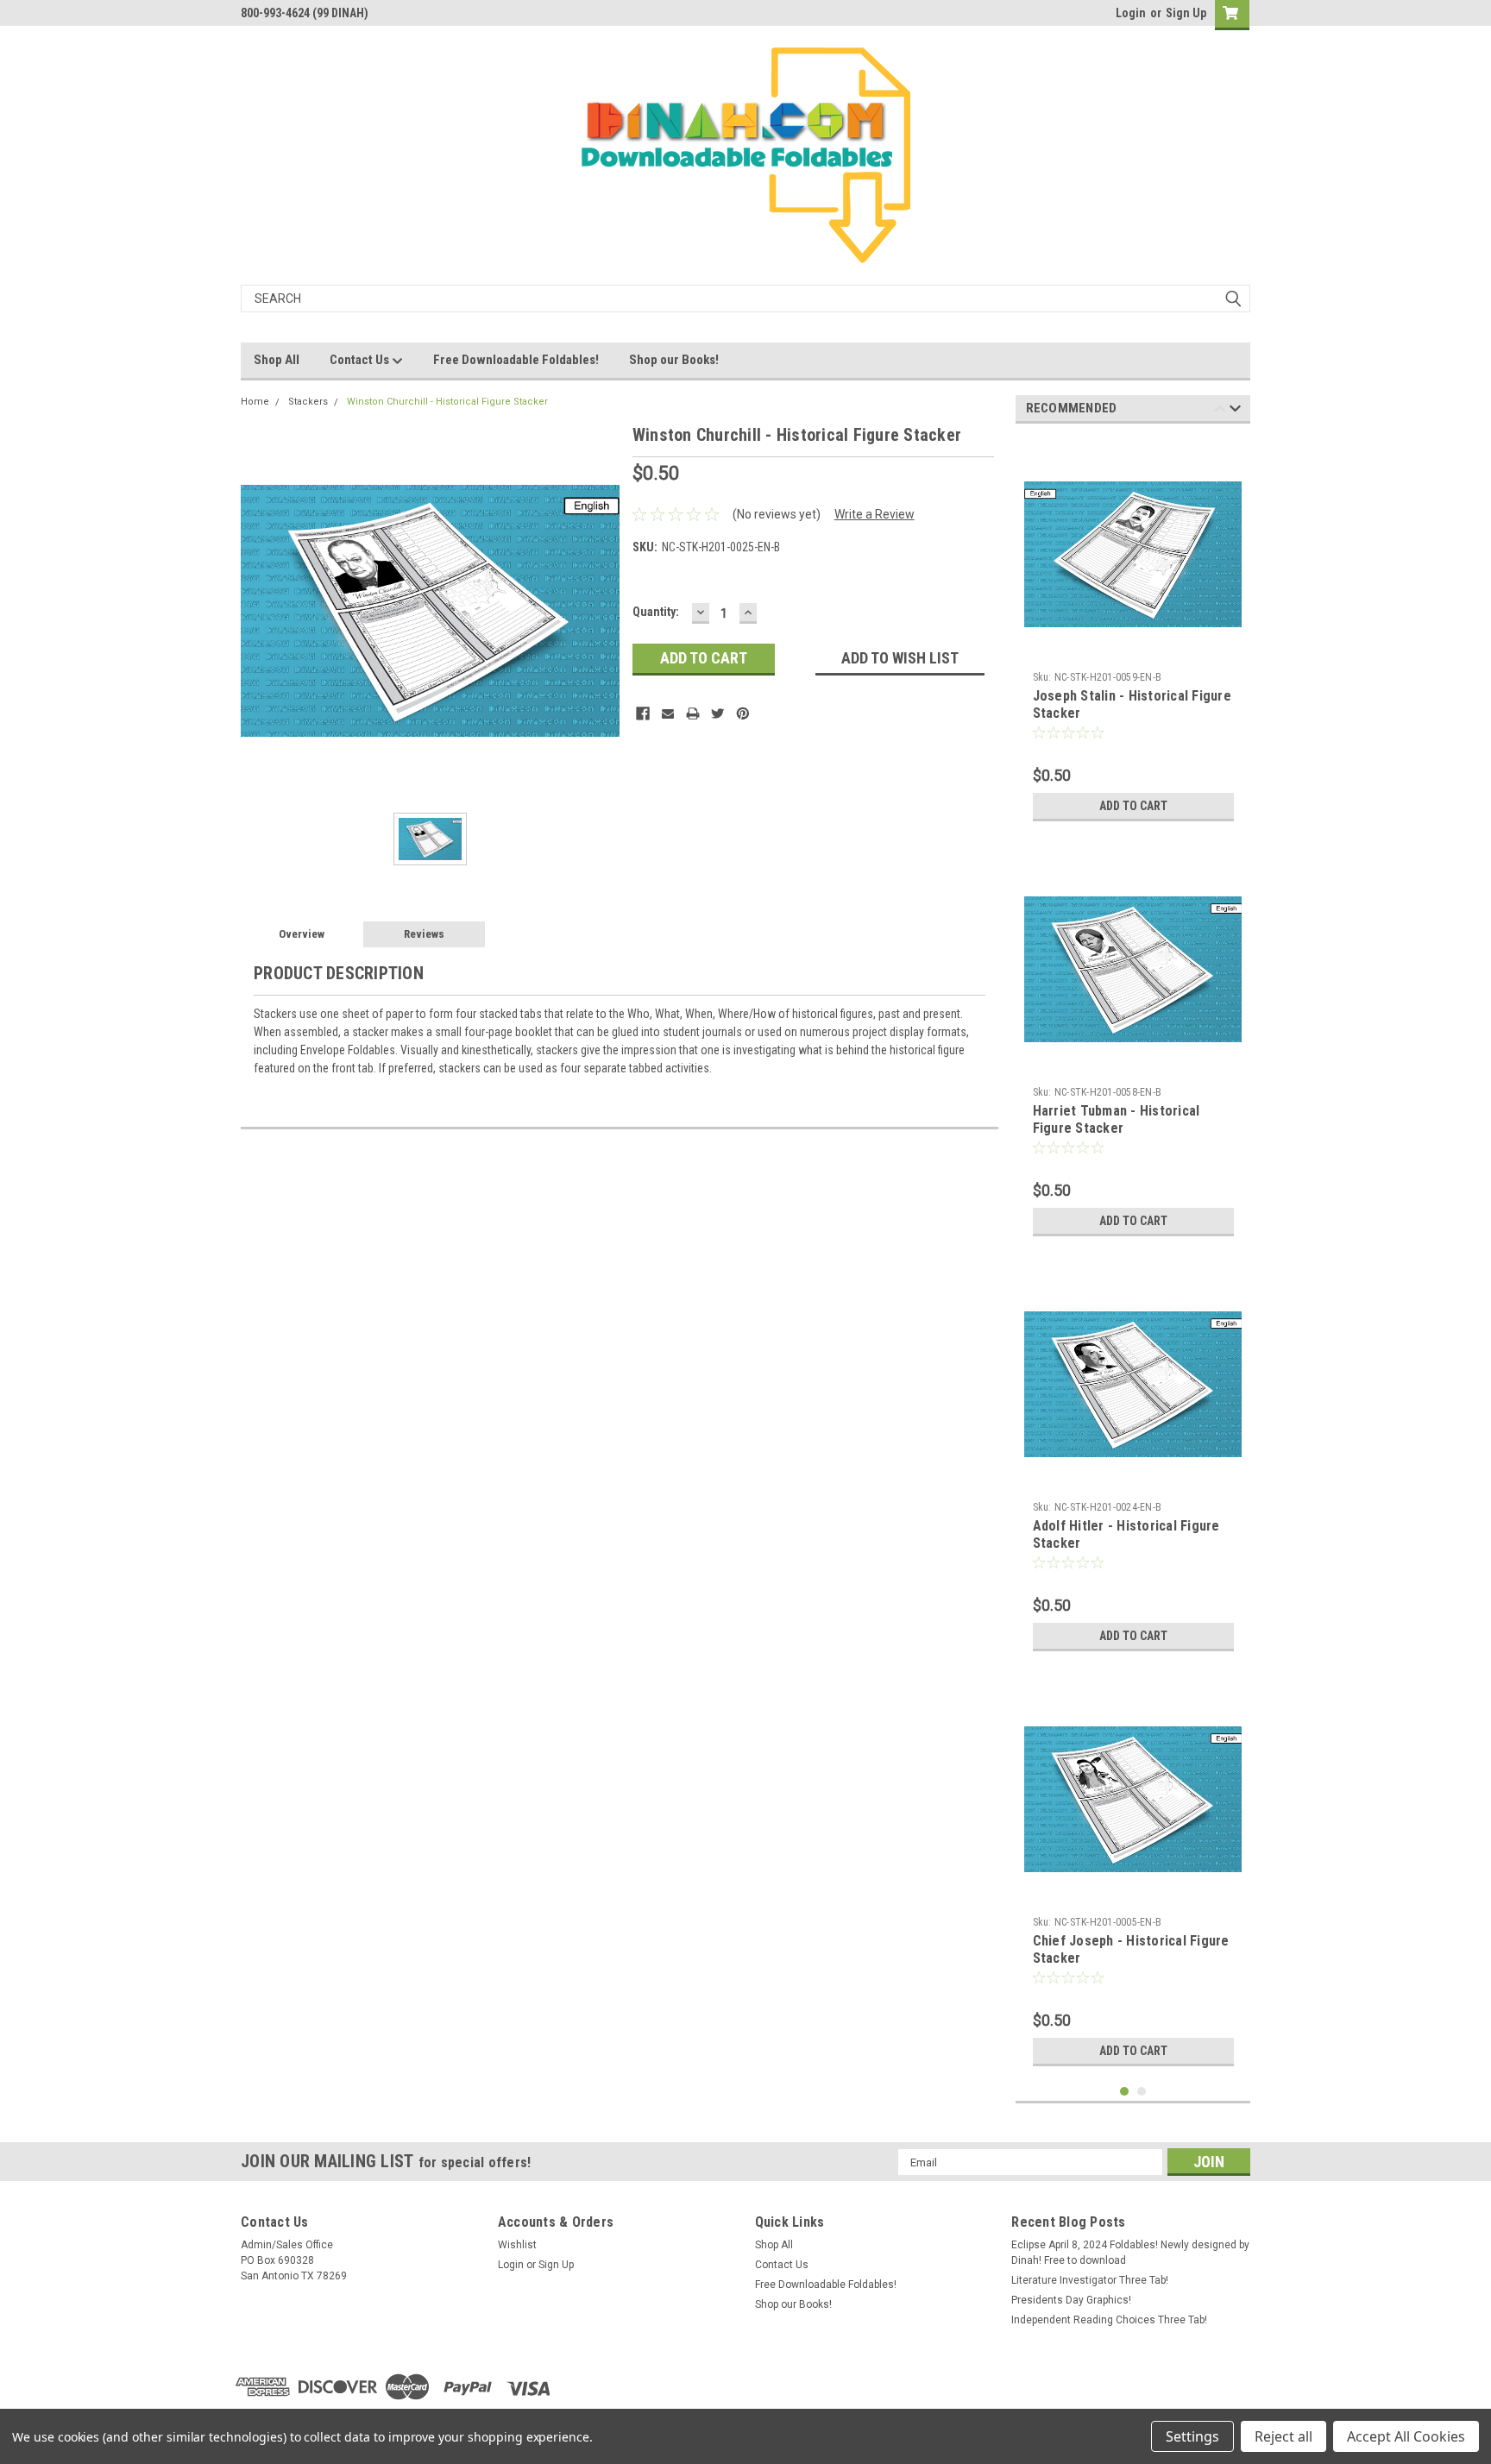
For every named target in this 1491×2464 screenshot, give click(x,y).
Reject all (1283, 2436)
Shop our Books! (674, 360)
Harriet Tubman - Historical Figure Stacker (1117, 1119)
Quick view (1133, 651)
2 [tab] (1142, 2092)
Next (1235, 411)
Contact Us (361, 360)
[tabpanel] (1133, 633)
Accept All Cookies (1406, 2436)
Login (1131, 13)
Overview (302, 934)
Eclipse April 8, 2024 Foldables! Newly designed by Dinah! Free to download (1130, 2253)
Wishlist (517, 2245)
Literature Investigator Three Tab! (1090, 2280)
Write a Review (874, 514)
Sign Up (1186, 13)
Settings (1192, 2436)
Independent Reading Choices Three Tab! (1109, 2320)
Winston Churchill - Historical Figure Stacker (447, 402)
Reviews (424, 934)
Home (255, 402)
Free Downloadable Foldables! (516, 360)
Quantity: (656, 612)
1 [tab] (1125, 2092)
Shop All (277, 360)
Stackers (308, 402)
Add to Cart (1133, 806)
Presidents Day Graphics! (1071, 2300)
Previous (1220, 411)
